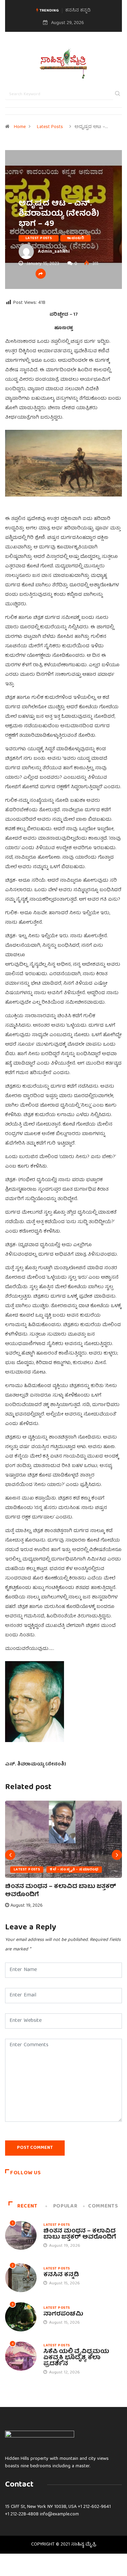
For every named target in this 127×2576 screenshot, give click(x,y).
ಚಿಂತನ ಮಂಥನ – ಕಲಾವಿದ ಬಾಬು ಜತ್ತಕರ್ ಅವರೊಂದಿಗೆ (61, 1891)
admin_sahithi (54, 252)
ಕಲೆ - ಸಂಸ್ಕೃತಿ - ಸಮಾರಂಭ (74, 1870)
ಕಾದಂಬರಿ (76, 238)
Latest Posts (50, 127)
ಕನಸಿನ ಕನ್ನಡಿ (78, 11)
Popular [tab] (65, 2206)
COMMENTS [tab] (103, 2206)
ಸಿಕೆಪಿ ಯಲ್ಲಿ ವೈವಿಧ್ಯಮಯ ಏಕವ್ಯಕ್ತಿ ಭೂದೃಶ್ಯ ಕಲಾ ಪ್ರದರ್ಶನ (76, 2358)
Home (20, 127)
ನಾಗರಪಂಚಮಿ (63, 2314)
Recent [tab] (27, 2206)
